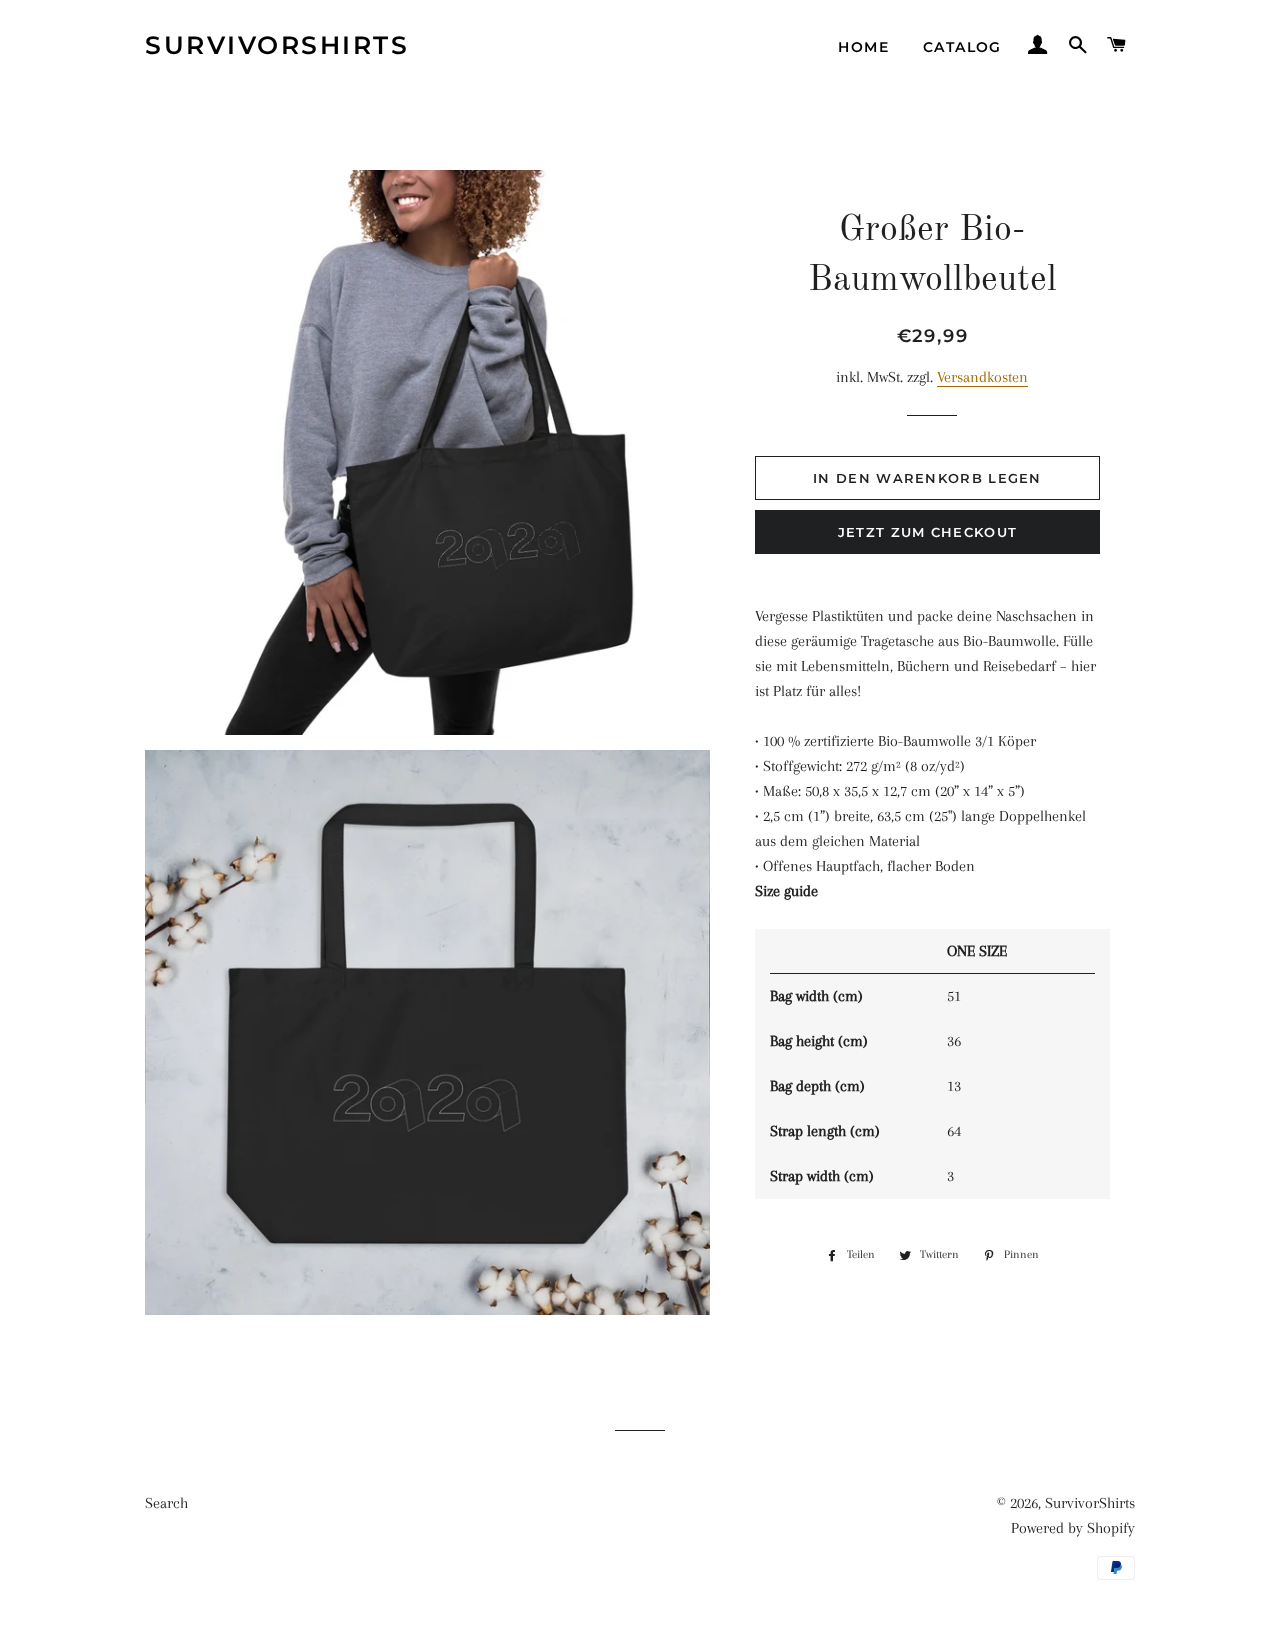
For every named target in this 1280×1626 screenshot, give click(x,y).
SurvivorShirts (277, 45)
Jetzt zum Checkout (927, 532)
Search (166, 1503)
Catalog (962, 47)
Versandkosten (982, 377)
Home (863, 47)
